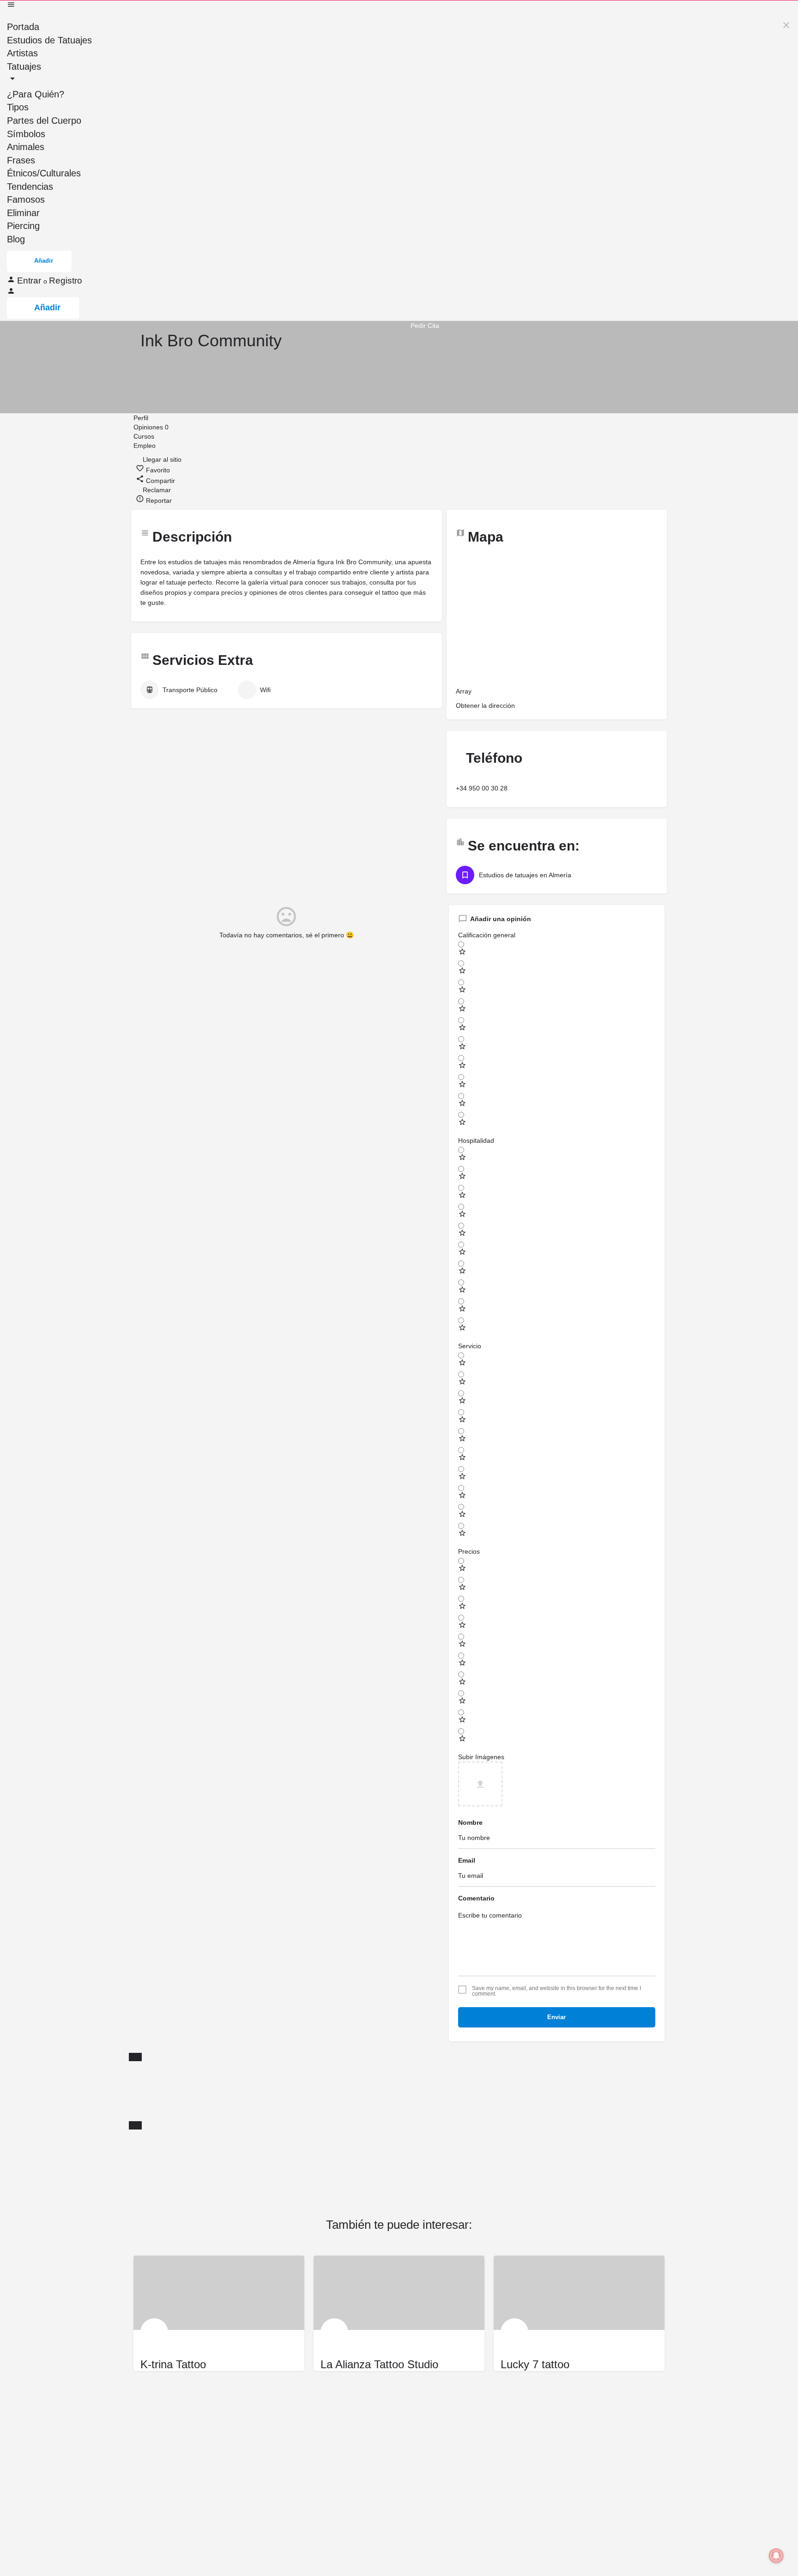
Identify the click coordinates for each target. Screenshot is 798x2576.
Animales (26, 147)
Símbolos (26, 134)
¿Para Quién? (36, 94)
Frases (21, 160)
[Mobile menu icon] (399, 6)
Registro (66, 281)
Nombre (470, 1822)
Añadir (44, 261)
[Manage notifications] (776, 2556)
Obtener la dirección (485, 706)
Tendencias (30, 187)
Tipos (18, 107)
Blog (16, 239)
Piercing (23, 226)
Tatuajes (24, 66)
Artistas (22, 53)
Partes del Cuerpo (44, 121)
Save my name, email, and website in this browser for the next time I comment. (556, 1991)
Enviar (556, 2017)
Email (467, 1860)
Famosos (26, 199)
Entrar (30, 281)
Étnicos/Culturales (44, 173)
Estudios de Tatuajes (49, 40)
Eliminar (23, 213)
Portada (23, 27)
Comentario (476, 1898)
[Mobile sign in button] (11, 293)
